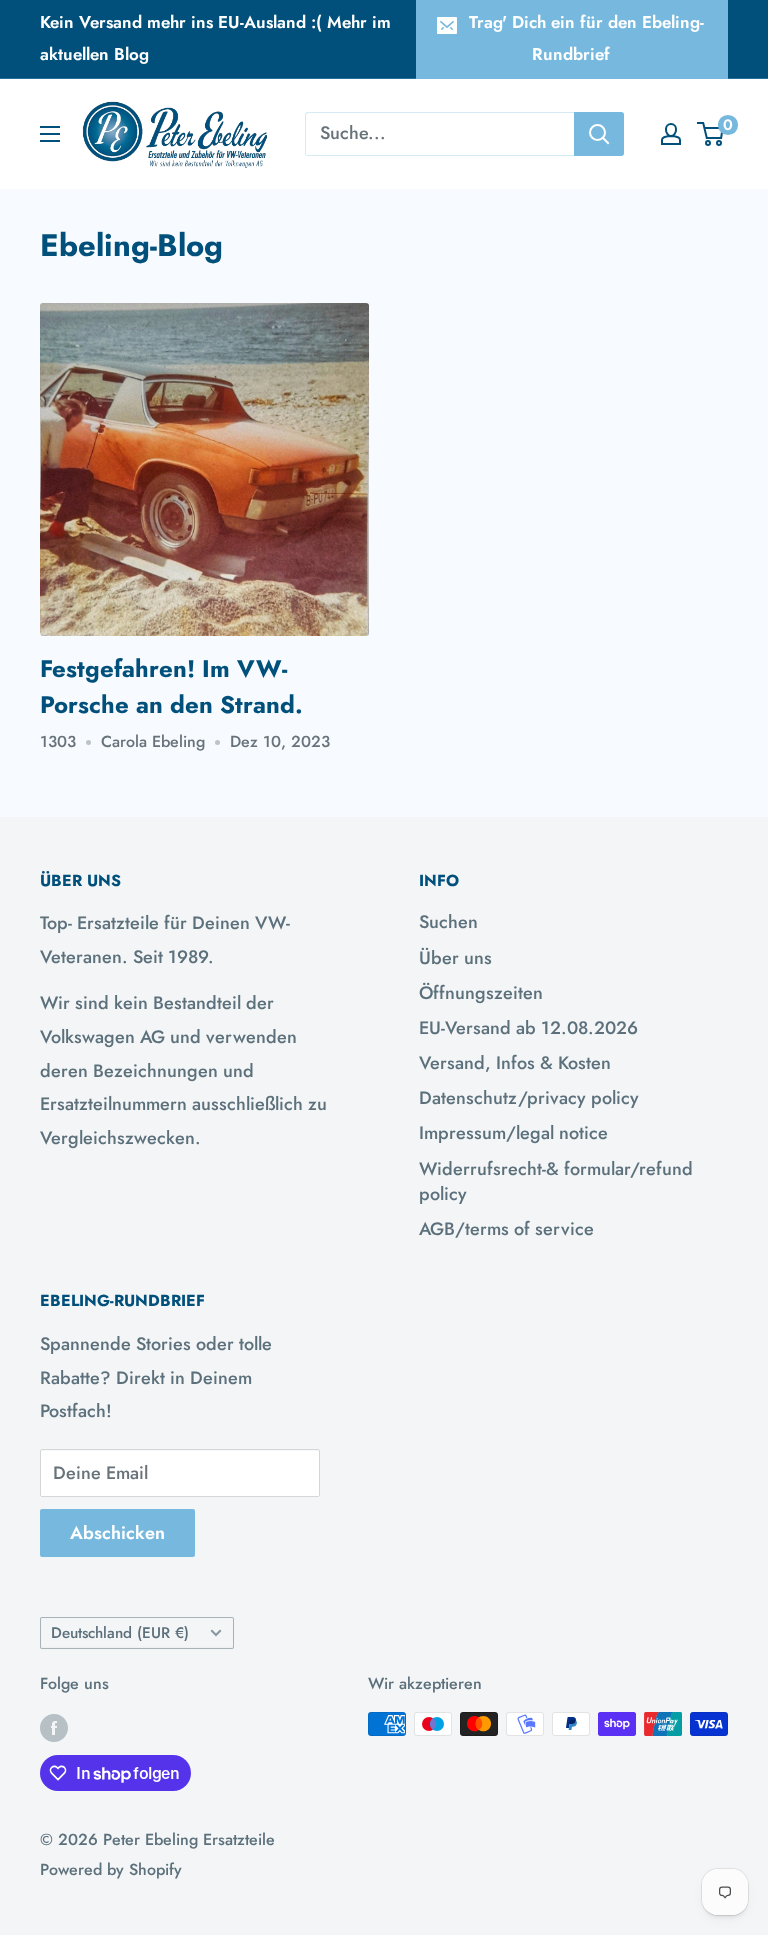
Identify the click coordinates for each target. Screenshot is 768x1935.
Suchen (448, 922)
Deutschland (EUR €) (120, 1633)
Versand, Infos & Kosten (515, 1063)
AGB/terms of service (506, 1229)
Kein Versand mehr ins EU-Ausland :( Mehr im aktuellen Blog (215, 38)
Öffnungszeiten (481, 993)
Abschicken (117, 1533)
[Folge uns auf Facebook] (54, 1727)
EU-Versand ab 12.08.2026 (528, 1028)
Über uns (455, 958)
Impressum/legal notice (513, 1133)
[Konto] (671, 134)
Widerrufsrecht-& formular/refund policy (556, 1181)
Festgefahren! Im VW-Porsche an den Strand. (171, 686)
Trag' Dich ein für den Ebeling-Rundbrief (586, 38)
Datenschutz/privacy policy (529, 1098)
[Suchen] (599, 134)
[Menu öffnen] (50, 134)
